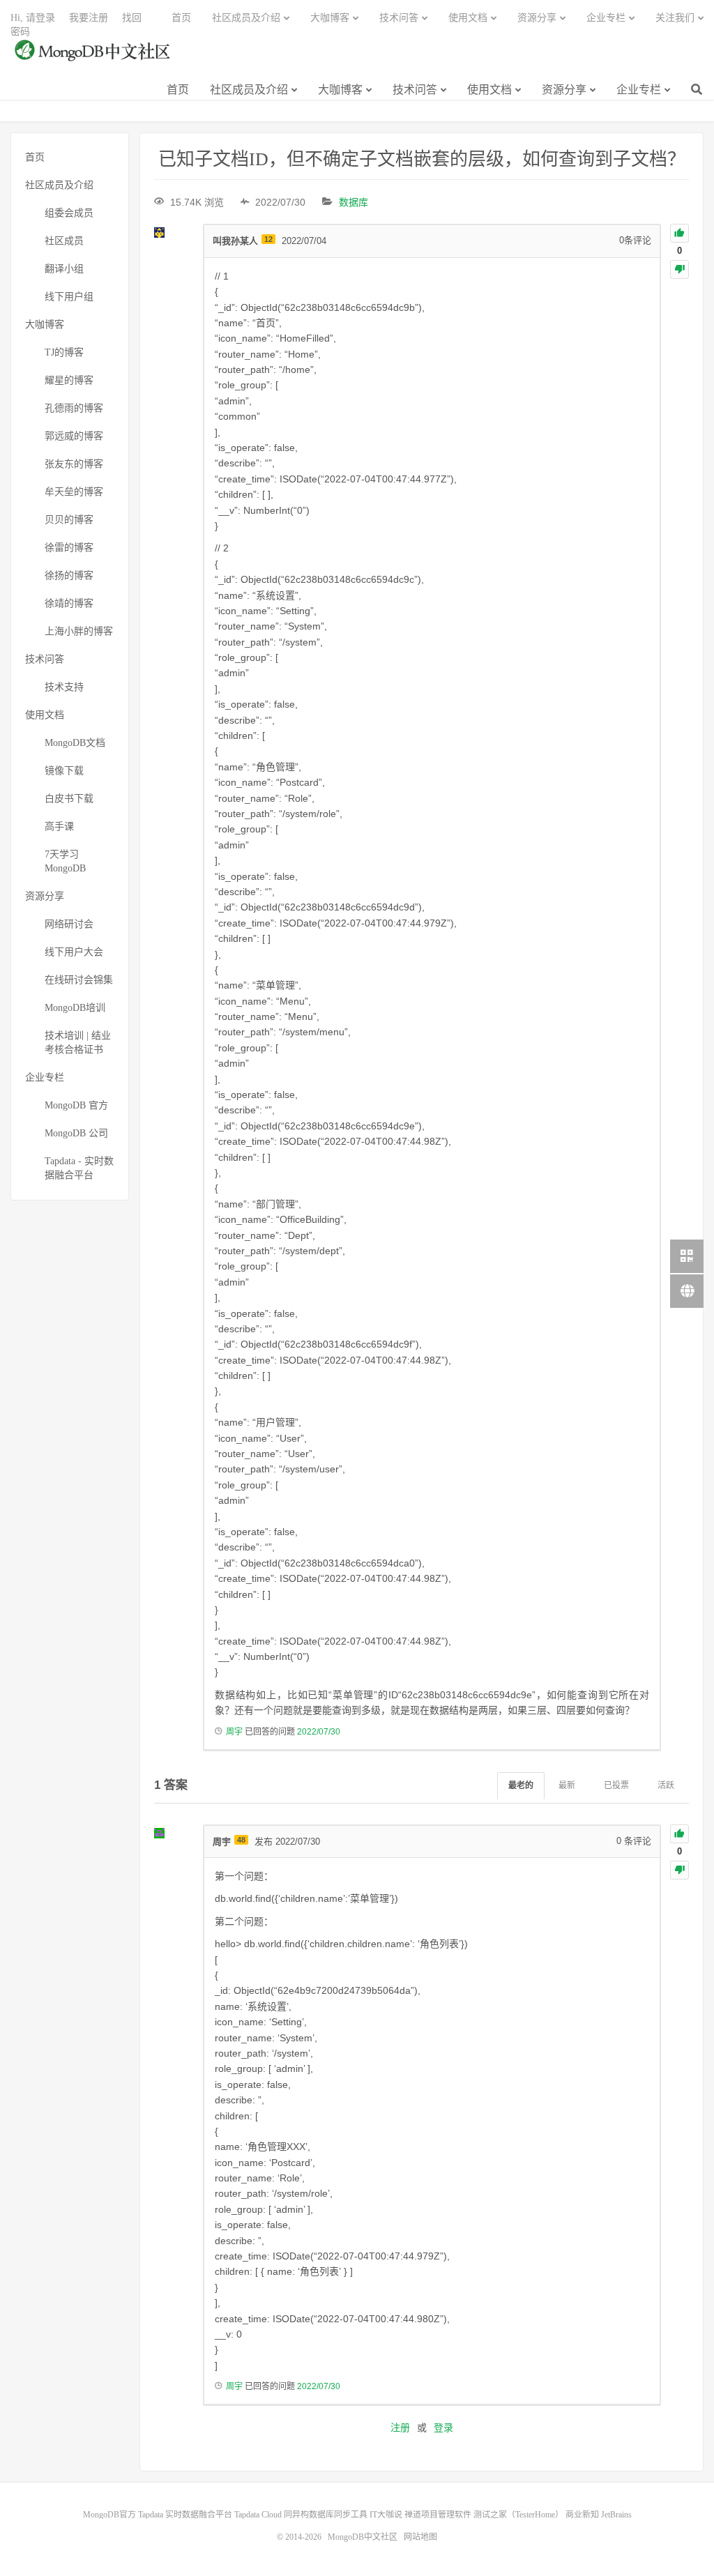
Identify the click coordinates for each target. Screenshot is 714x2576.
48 (241, 1840)
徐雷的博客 (69, 548)
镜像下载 (64, 771)
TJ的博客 (64, 352)
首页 (178, 90)
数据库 (354, 202)
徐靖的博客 (69, 603)
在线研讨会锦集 (79, 980)
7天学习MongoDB (65, 861)
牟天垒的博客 (74, 492)
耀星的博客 (69, 380)
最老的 (521, 1785)
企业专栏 (639, 90)
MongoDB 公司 (76, 1133)
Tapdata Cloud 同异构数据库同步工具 (301, 2515)
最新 (567, 1785)
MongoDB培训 (75, 1008)
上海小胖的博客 (79, 631)
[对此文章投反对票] (679, 269)
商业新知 (582, 2515)
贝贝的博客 (69, 520)
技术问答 (415, 90)
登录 (443, 2428)
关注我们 (675, 18)
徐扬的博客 (69, 576)
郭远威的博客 (74, 436)
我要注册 (89, 18)
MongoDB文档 (75, 743)
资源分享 (564, 90)
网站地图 (420, 2537)
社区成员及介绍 (249, 90)
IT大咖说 (386, 2515)
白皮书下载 (69, 799)
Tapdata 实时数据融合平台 (185, 2515)
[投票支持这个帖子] (679, 233)
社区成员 (64, 241)
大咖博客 (340, 90)
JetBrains (616, 2515)
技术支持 (64, 687)
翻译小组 (64, 269)
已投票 (616, 1785)
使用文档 (489, 90)
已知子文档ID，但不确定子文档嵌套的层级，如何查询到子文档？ (422, 159)
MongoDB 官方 (76, 1105)
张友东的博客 (74, 464)
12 (268, 239)
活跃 (666, 1785)
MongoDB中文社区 (94, 58)
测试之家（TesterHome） (518, 2515)
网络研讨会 (69, 924)
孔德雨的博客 (74, 408)
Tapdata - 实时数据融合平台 (79, 1168)
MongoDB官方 (109, 2515)
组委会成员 (69, 213)
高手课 (59, 826)
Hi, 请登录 (33, 18)
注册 (400, 2428)
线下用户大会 (74, 952)
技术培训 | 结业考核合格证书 (78, 1043)
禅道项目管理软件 (438, 2515)
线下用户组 (69, 297)
